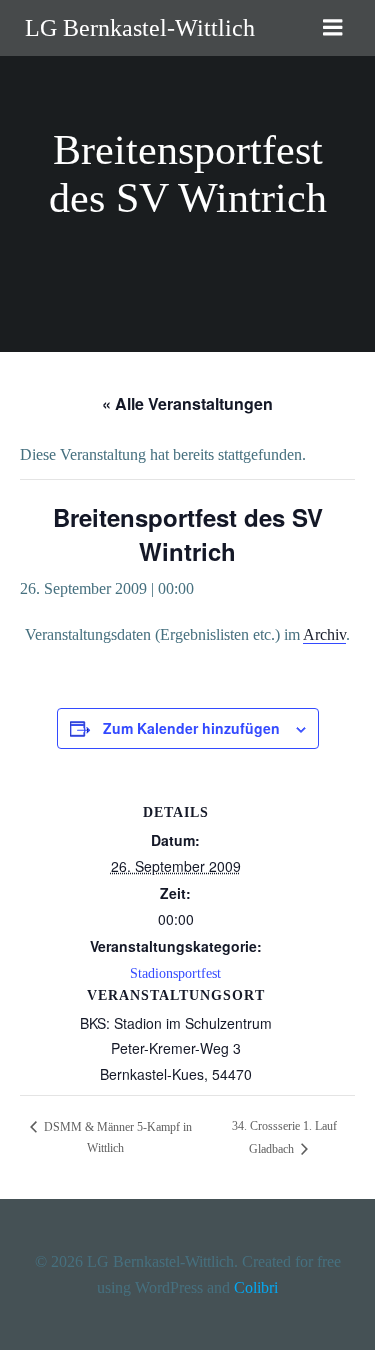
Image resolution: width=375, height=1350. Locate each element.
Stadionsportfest (175, 973)
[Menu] (333, 28)
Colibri (256, 1287)
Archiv (324, 634)
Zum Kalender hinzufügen (191, 728)
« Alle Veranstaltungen (187, 403)
